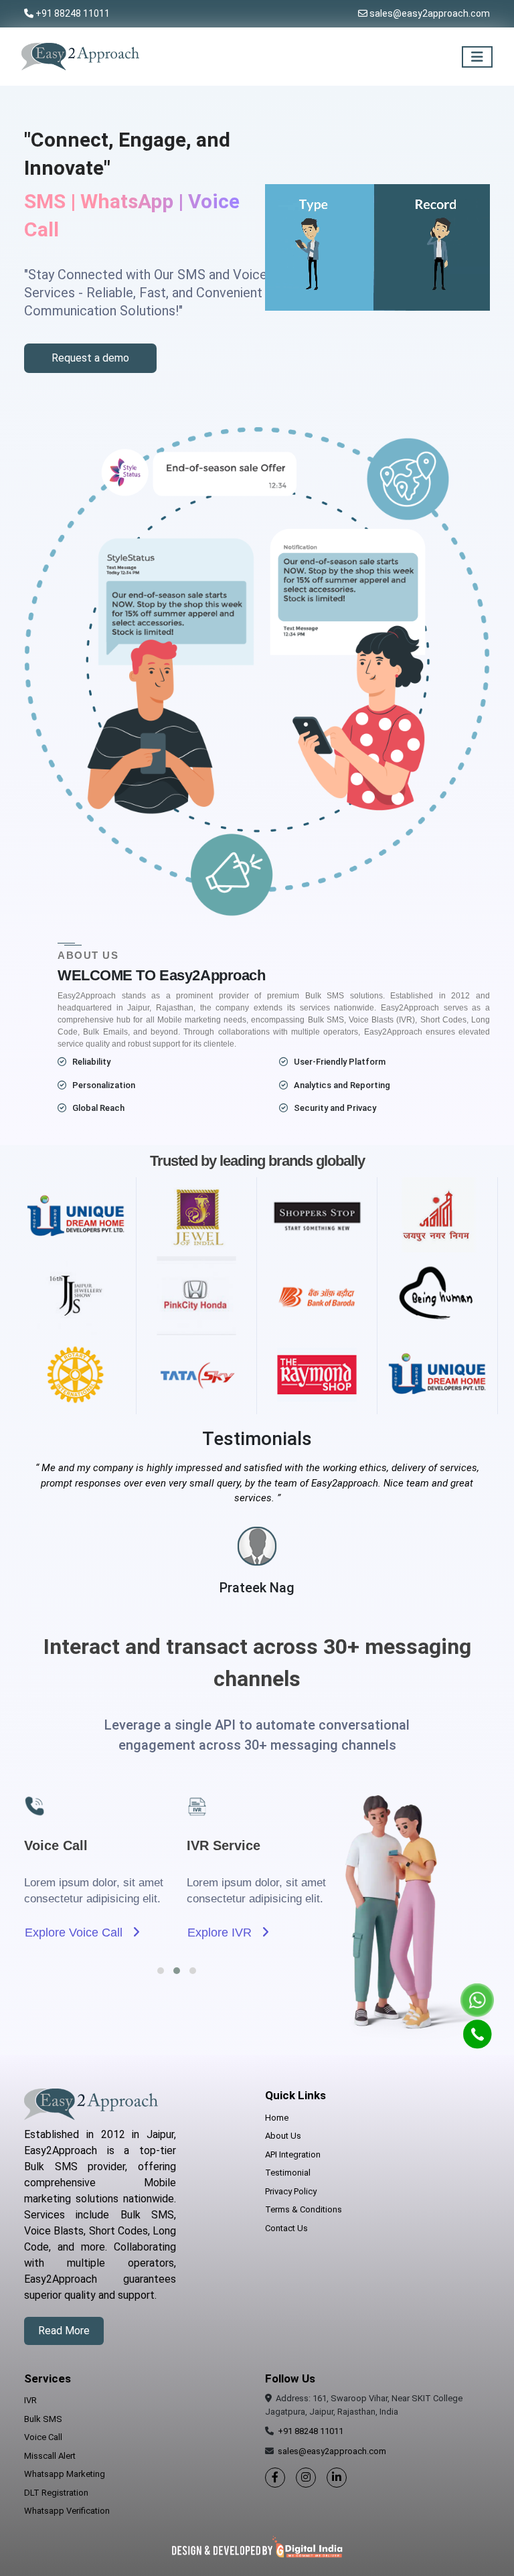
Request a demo (90, 358)
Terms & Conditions (304, 2209)
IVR (30, 2400)
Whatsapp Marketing (65, 2474)
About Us (283, 2136)
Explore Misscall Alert (250, 1933)
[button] (161, 1971)
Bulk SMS (43, 2419)
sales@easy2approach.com (430, 13)
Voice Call (43, 2437)
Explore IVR (63, 1933)
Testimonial (288, 2173)
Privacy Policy (291, 2191)
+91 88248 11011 (73, 13)
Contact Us (286, 2228)
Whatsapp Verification (67, 2511)
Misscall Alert (50, 2456)
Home (277, 2118)
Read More (64, 2331)
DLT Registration (56, 2493)
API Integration (293, 2154)
